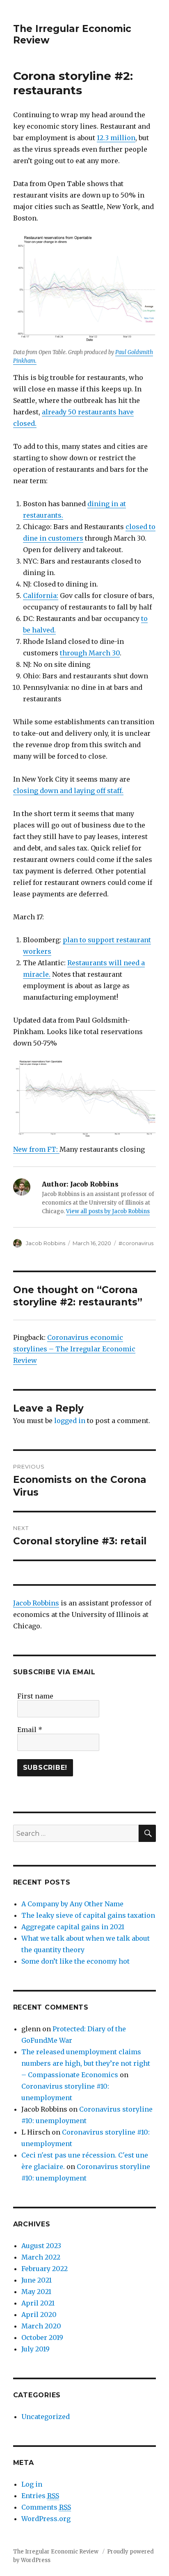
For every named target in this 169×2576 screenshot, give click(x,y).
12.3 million (116, 138)
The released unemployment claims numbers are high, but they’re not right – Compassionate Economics (86, 2063)
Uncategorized (46, 2417)
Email (30, 1730)
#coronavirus (136, 1243)
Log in (32, 2484)
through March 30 (90, 653)
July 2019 (35, 2349)
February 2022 (45, 2269)
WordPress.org (46, 2519)
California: (41, 596)
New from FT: (36, 1149)
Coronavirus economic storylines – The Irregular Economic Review (74, 1349)
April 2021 (38, 2303)
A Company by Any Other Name (72, 1904)
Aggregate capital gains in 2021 (73, 1927)
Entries (40, 2496)
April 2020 (39, 2315)
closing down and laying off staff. (68, 791)
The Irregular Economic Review (56, 2552)
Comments (46, 2507)
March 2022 (41, 2257)
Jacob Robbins (46, 1243)
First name (35, 1696)
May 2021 (36, 2292)
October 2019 (42, 2337)
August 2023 (41, 2246)
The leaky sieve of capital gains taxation (88, 1915)
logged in (70, 1421)
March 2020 (41, 2326)
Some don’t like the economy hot (75, 1961)
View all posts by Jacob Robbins (108, 1211)
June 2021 (37, 2280)
